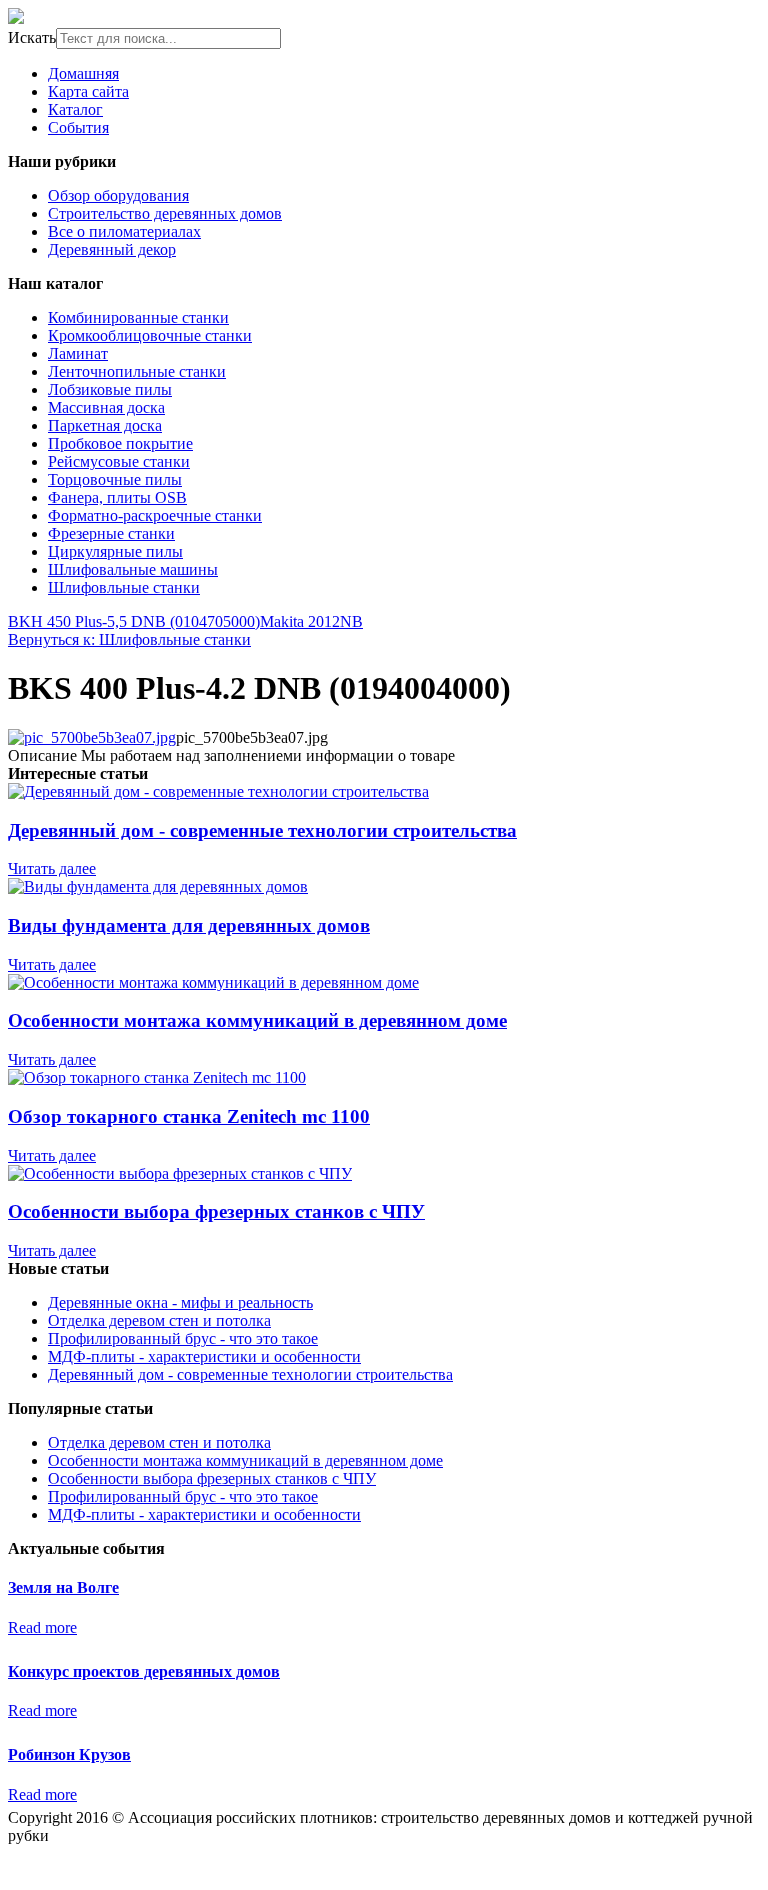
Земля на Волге (63, 1587)
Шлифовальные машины (133, 569)
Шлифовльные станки (124, 587)
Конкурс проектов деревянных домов (144, 1671)
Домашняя (83, 73)
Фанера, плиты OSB (117, 497)
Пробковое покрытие (120, 443)
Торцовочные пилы (115, 479)
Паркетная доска (105, 425)
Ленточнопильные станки (137, 371)
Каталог (75, 109)
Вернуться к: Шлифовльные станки (129, 639)
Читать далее (52, 868)
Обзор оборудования (118, 195)
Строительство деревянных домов (165, 213)
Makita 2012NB (311, 621)
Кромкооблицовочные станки (150, 335)
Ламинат (78, 353)
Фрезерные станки (111, 533)
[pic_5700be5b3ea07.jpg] (92, 737)
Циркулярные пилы (115, 551)
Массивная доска (106, 407)
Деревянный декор (112, 249)
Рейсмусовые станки (119, 461)
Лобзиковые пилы (110, 389)
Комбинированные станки (138, 317)
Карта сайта (88, 91)
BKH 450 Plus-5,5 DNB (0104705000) (134, 621)
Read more (42, 1627)
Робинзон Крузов (69, 1754)
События (78, 127)
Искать (32, 37)
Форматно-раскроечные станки (155, 515)
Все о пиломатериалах (124, 231)
